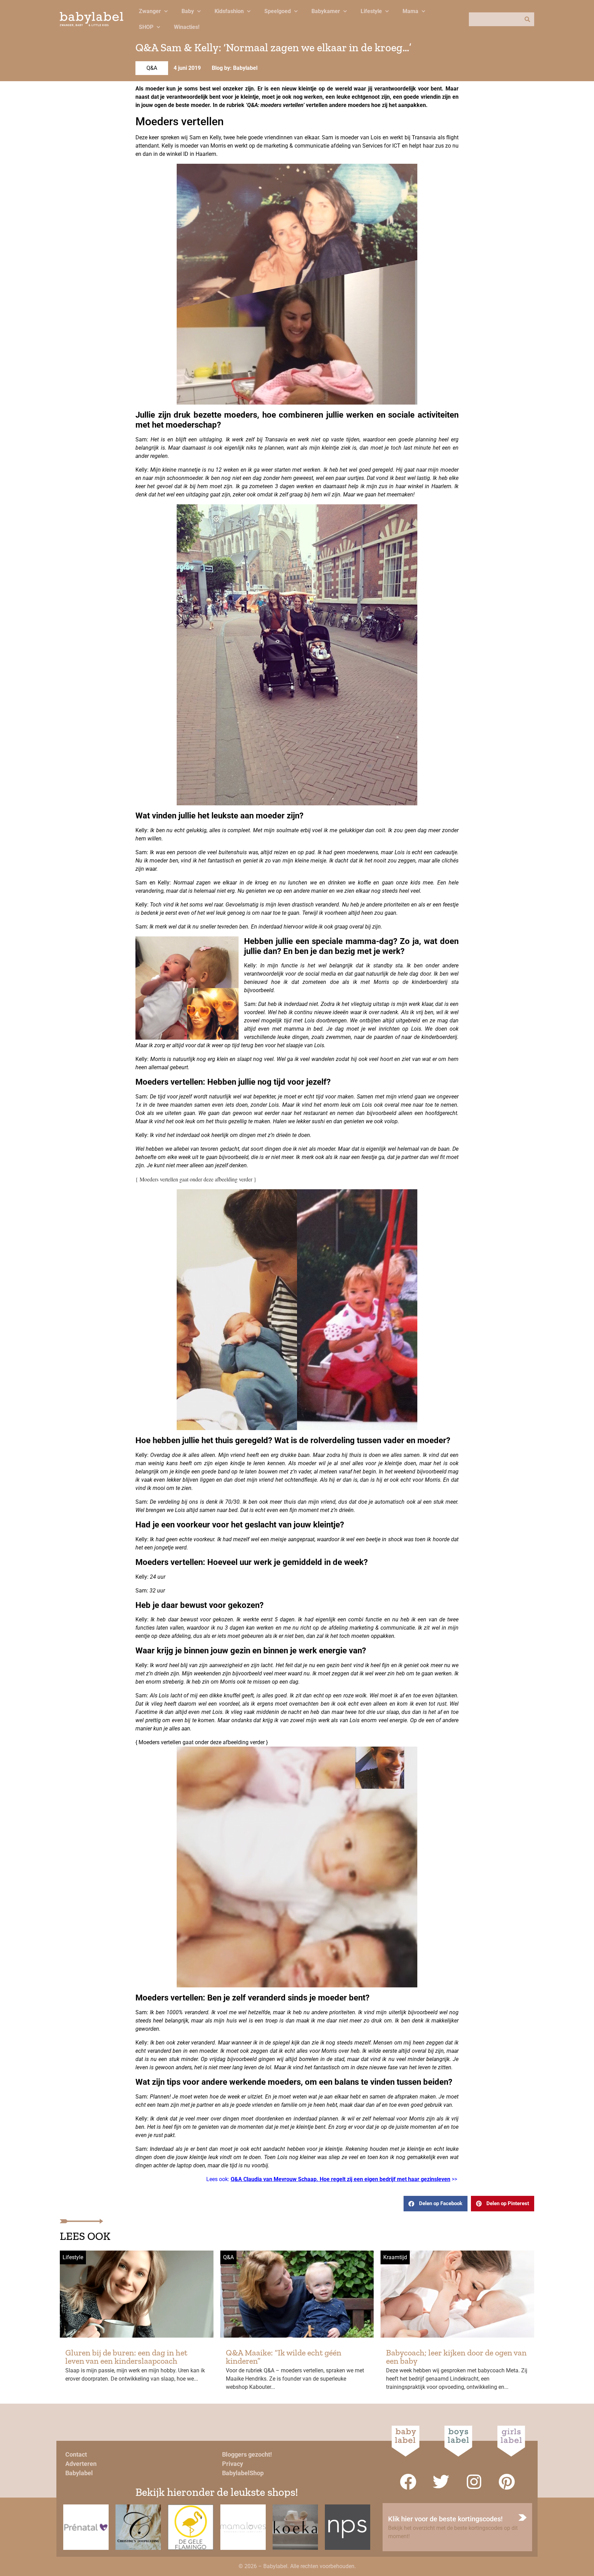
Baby (188, 11)
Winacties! (187, 27)
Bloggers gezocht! (247, 2454)
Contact (76, 2454)
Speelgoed (278, 11)
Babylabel (79, 2473)
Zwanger (150, 11)
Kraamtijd (395, 2257)
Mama (410, 11)
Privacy (233, 2464)
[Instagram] (474, 2482)
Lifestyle (371, 11)
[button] (436, 2204)
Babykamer (326, 11)
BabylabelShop (243, 2473)
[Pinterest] (507, 2482)
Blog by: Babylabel (235, 68)
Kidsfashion (229, 11)
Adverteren (81, 2464)
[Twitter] (441, 2482)
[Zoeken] (527, 19)
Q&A (152, 68)
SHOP (146, 27)
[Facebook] (408, 2482)
